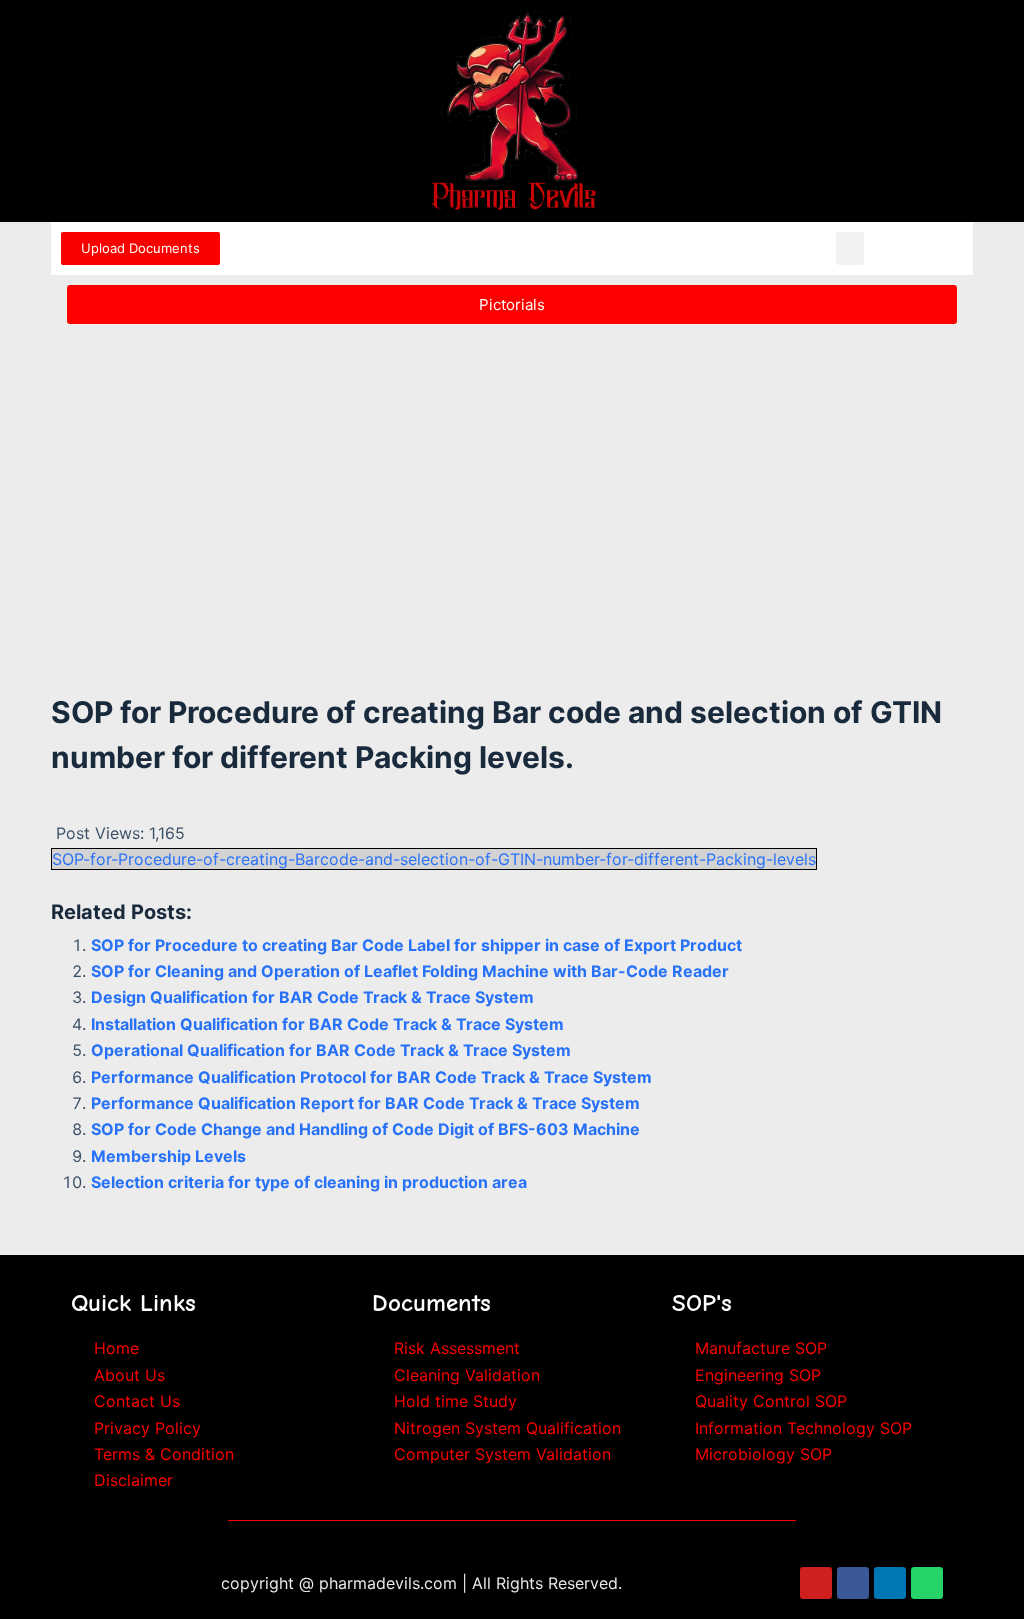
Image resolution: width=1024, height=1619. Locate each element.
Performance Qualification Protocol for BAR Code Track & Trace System (371, 1077)
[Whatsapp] (927, 1583)
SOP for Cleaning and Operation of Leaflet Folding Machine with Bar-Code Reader (410, 971)
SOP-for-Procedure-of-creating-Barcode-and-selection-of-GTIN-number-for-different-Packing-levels (434, 859)
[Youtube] (816, 1583)
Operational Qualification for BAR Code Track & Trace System (331, 1050)
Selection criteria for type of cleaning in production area (309, 1182)
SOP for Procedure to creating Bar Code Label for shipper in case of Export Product (416, 945)
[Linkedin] (890, 1583)
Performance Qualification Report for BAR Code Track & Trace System (365, 1103)
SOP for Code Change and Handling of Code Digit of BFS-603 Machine (365, 1129)
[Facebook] (853, 1583)
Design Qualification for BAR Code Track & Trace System (312, 997)
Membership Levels (168, 1156)
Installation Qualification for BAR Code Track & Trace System (327, 1024)
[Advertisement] (512, 482)
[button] (850, 248)
